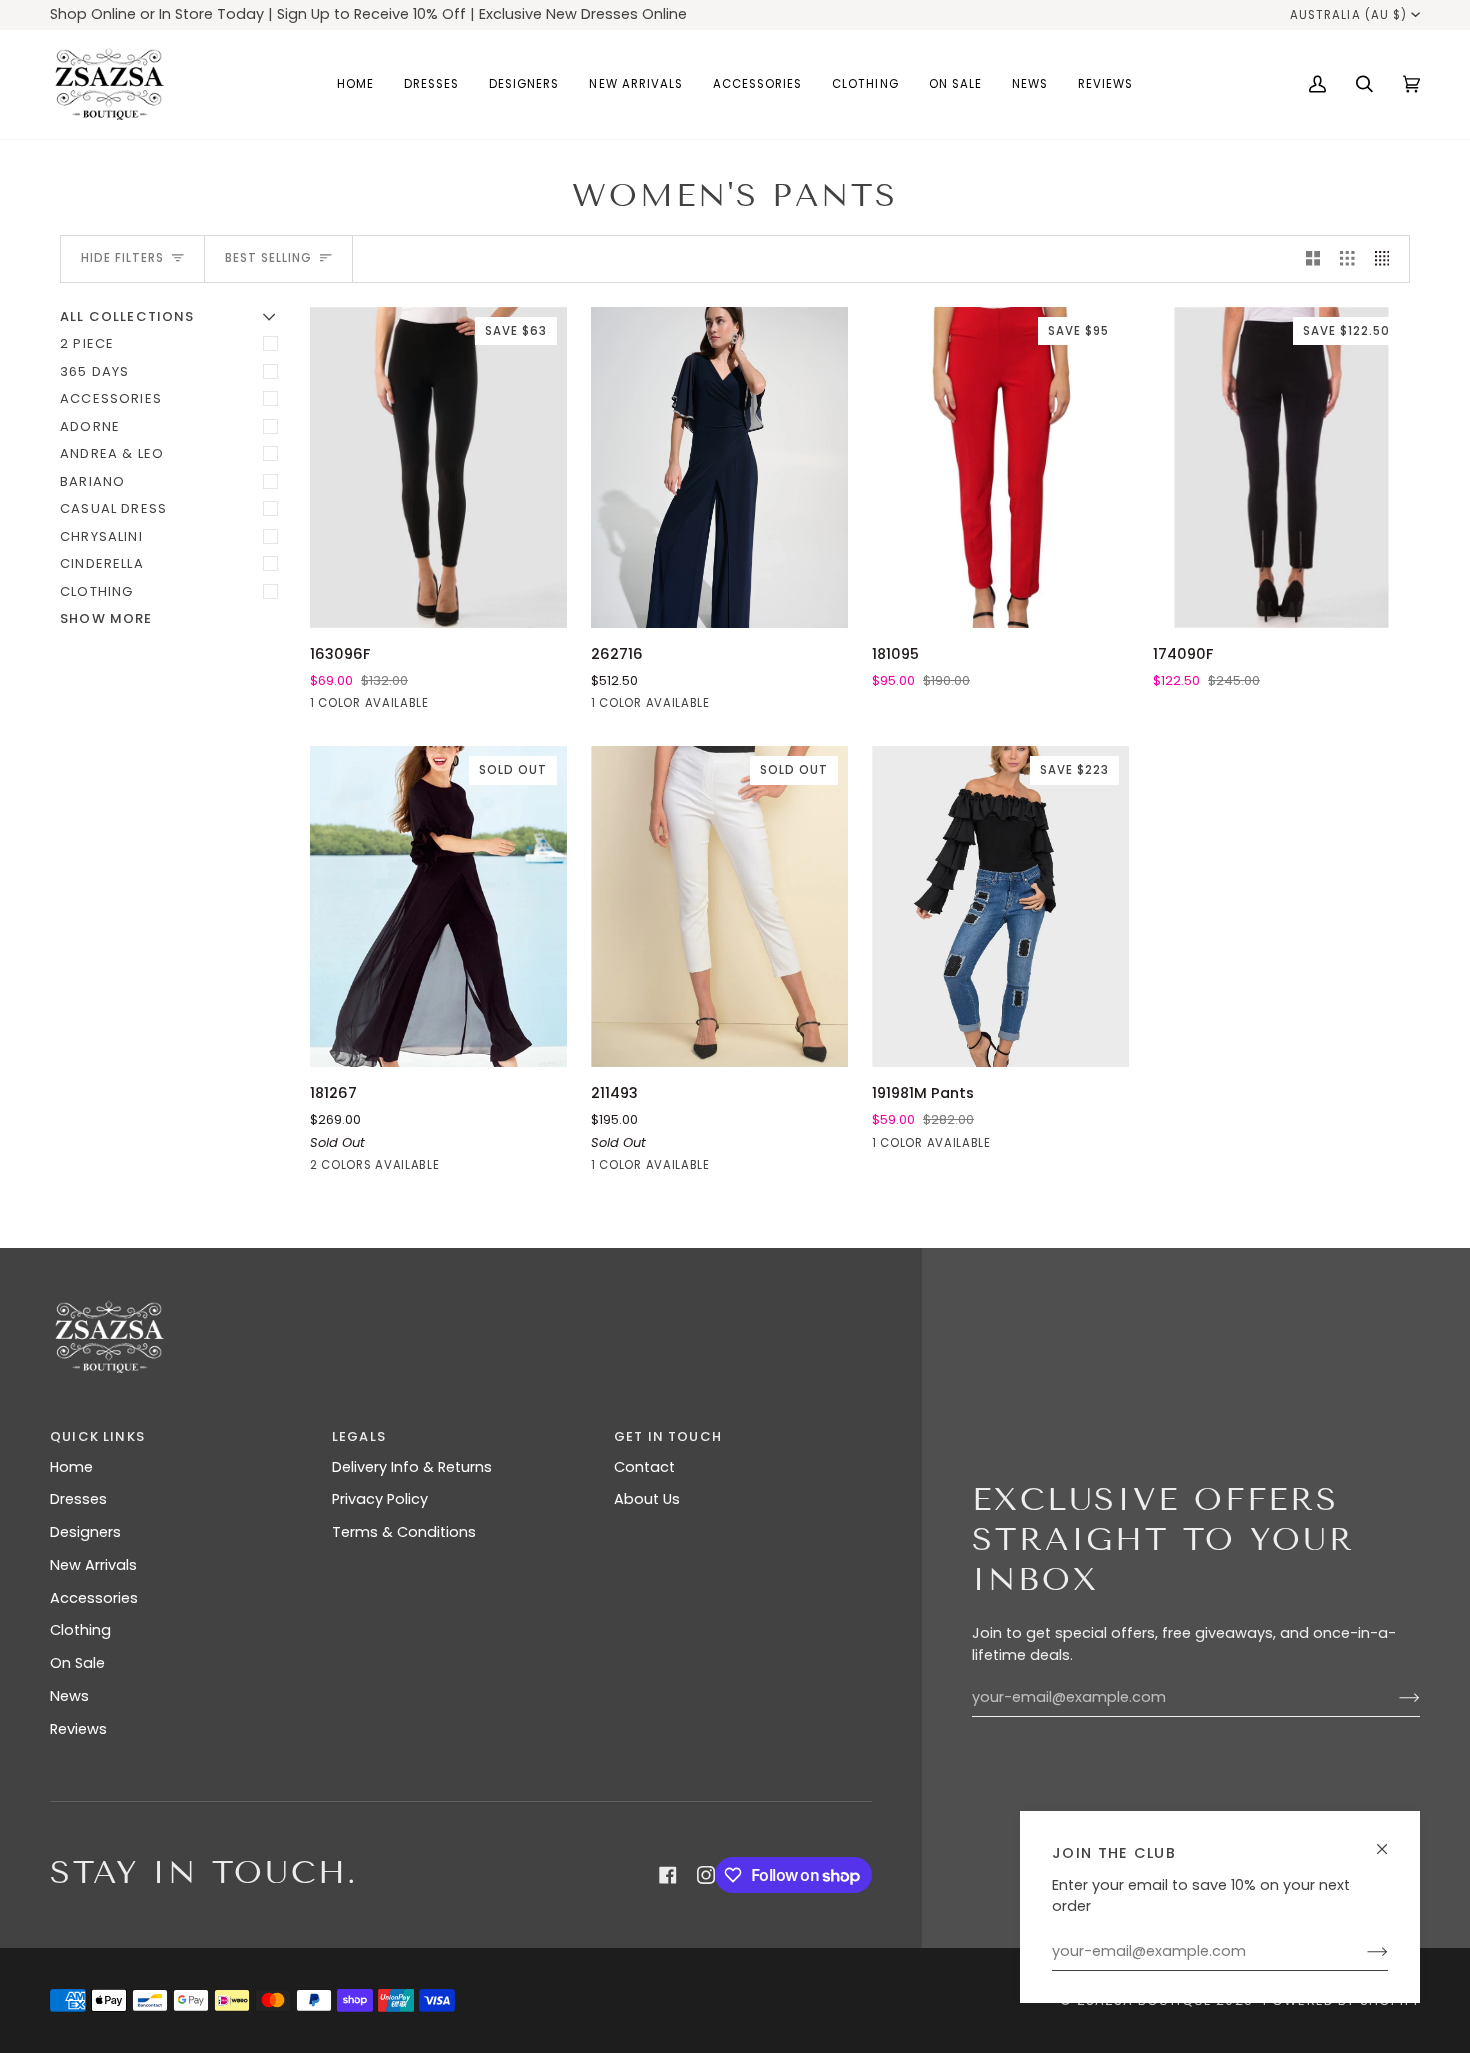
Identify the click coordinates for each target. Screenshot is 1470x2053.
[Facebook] (668, 1875)
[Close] (1390, 1840)
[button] (431, 84)
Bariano (92, 481)
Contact (644, 1467)
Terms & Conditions (404, 1532)
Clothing (96, 591)
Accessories (111, 398)
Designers (85, 1532)
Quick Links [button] (97, 1436)
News (69, 1696)
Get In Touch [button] (668, 1436)
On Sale (77, 1663)
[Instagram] (706, 1875)
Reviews (78, 1729)
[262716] (719, 467)
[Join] (1361, 1952)
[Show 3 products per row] (1347, 259)
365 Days (94, 371)
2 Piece (87, 343)
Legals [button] (359, 1436)
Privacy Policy (380, 1499)
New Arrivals (93, 1565)
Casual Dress (113, 508)
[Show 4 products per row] (1387, 259)
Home (71, 1467)
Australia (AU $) (1348, 15)
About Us (647, 1499)
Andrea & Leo (112, 453)
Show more (106, 618)
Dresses (78, 1499)
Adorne (90, 426)
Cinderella (102, 563)
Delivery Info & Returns (412, 1467)
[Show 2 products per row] (1313, 259)
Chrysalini (101, 536)
